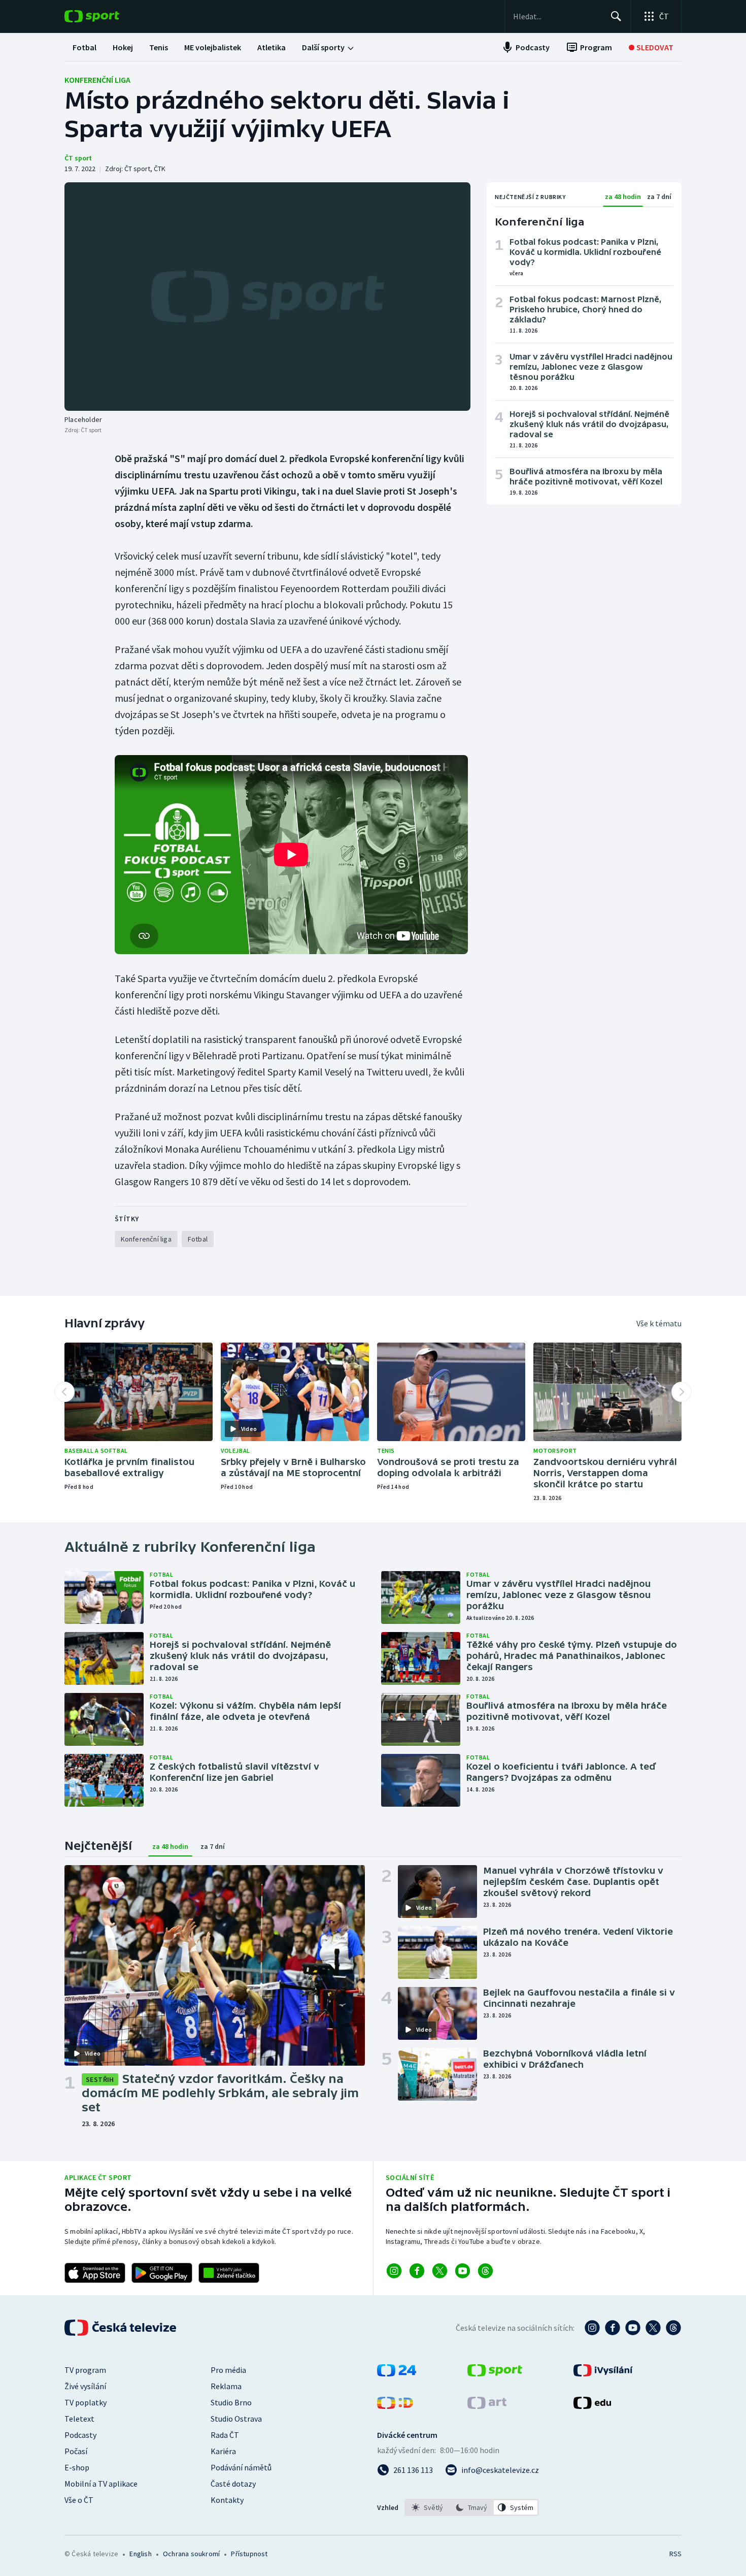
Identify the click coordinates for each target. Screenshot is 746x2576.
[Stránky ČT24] (397, 2373)
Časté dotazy (233, 2484)
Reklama (226, 2386)
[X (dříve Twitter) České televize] (653, 2328)
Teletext (79, 2419)
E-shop (77, 2467)
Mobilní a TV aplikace (101, 2484)
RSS (675, 2554)
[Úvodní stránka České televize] (121, 2328)
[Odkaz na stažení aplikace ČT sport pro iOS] (95, 2273)
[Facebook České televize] (613, 2328)
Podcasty (80, 2435)
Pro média (228, 2370)
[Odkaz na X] (440, 2271)
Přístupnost (249, 2554)
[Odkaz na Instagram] (394, 2271)
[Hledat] (616, 16)
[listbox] (472, 2507)
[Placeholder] (267, 297)
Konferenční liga (97, 80)
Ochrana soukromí (191, 2554)
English (140, 2554)
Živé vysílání (85, 2386)
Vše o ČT (79, 2500)
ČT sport (78, 158)
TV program (85, 2370)
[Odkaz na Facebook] (417, 2271)
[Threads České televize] (673, 2328)
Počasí (76, 2451)
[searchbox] (557, 16)
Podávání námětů (241, 2467)
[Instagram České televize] (592, 2328)
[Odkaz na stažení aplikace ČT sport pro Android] (162, 2273)
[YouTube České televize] (633, 2328)
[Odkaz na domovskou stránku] (107, 16)
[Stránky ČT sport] (495, 2373)
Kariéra (223, 2451)
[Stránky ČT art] (487, 2406)
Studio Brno (231, 2402)
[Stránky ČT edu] (592, 2406)
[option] (428, 2507)
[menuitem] (84, 47)
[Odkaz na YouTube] (463, 2271)
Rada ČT (225, 2435)
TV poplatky (86, 2402)
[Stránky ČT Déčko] (395, 2406)
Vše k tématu (659, 1323)
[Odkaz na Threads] (485, 2271)
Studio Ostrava (236, 2419)
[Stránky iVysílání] (603, 2373)
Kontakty (227, 2500)
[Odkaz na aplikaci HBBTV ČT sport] (229, 2273)
